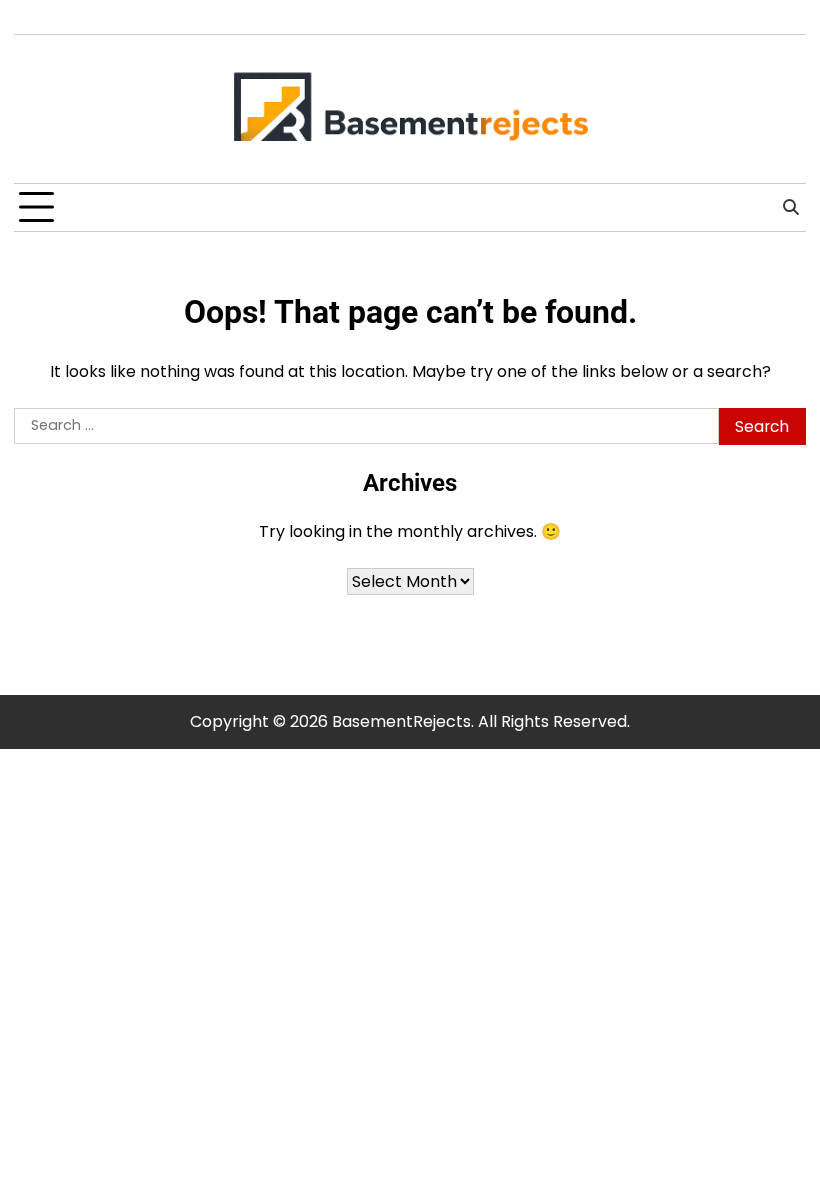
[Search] (791, 208)
